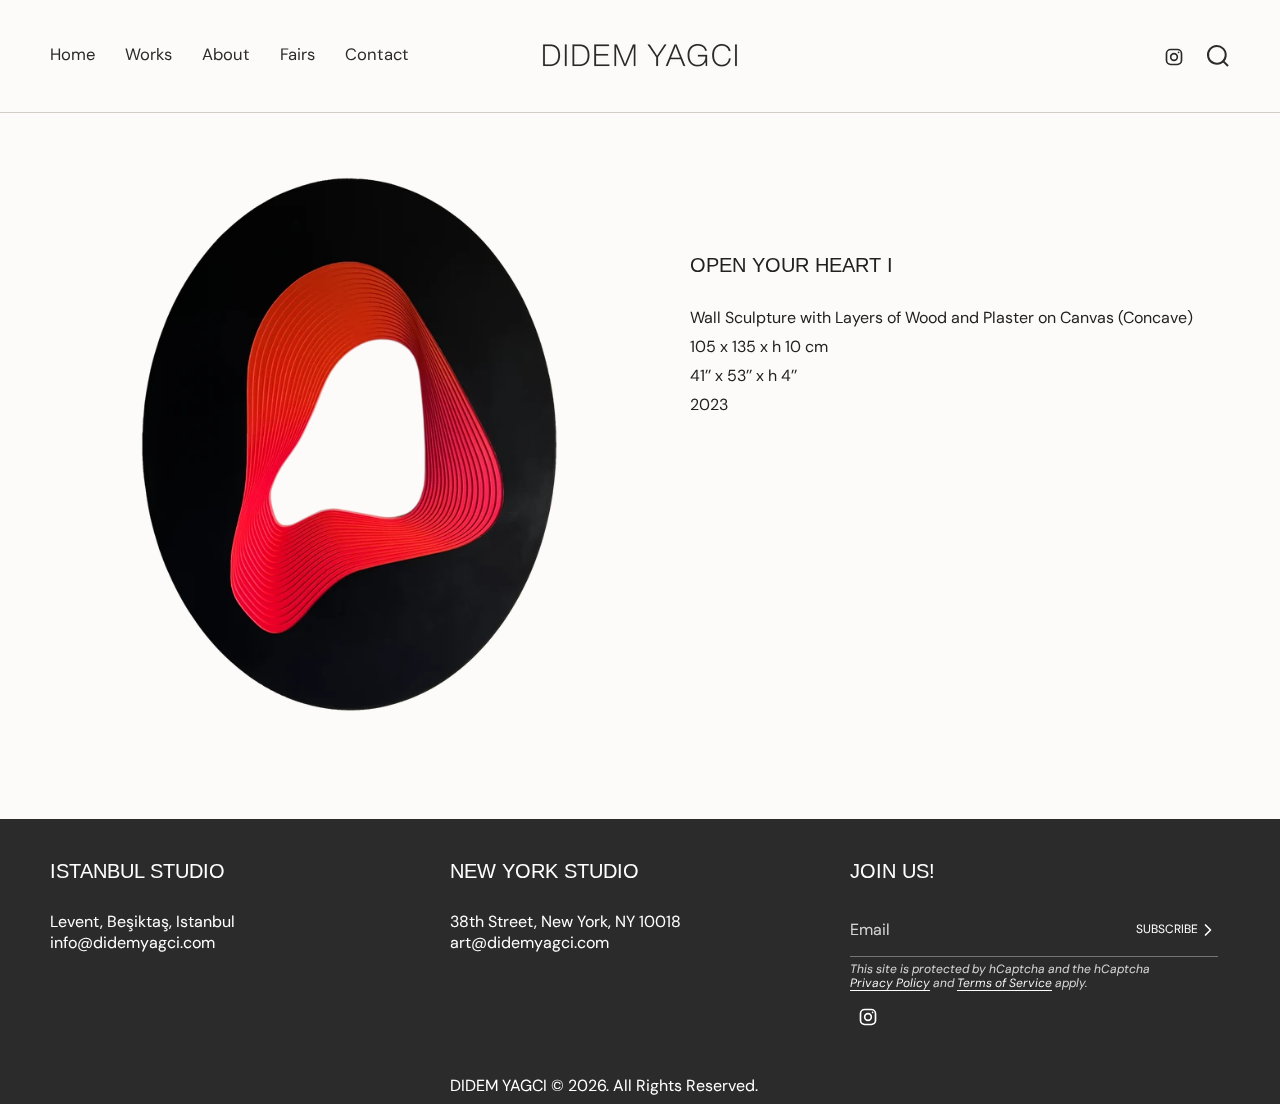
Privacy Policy (890, 983)
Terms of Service (1004, 983)
